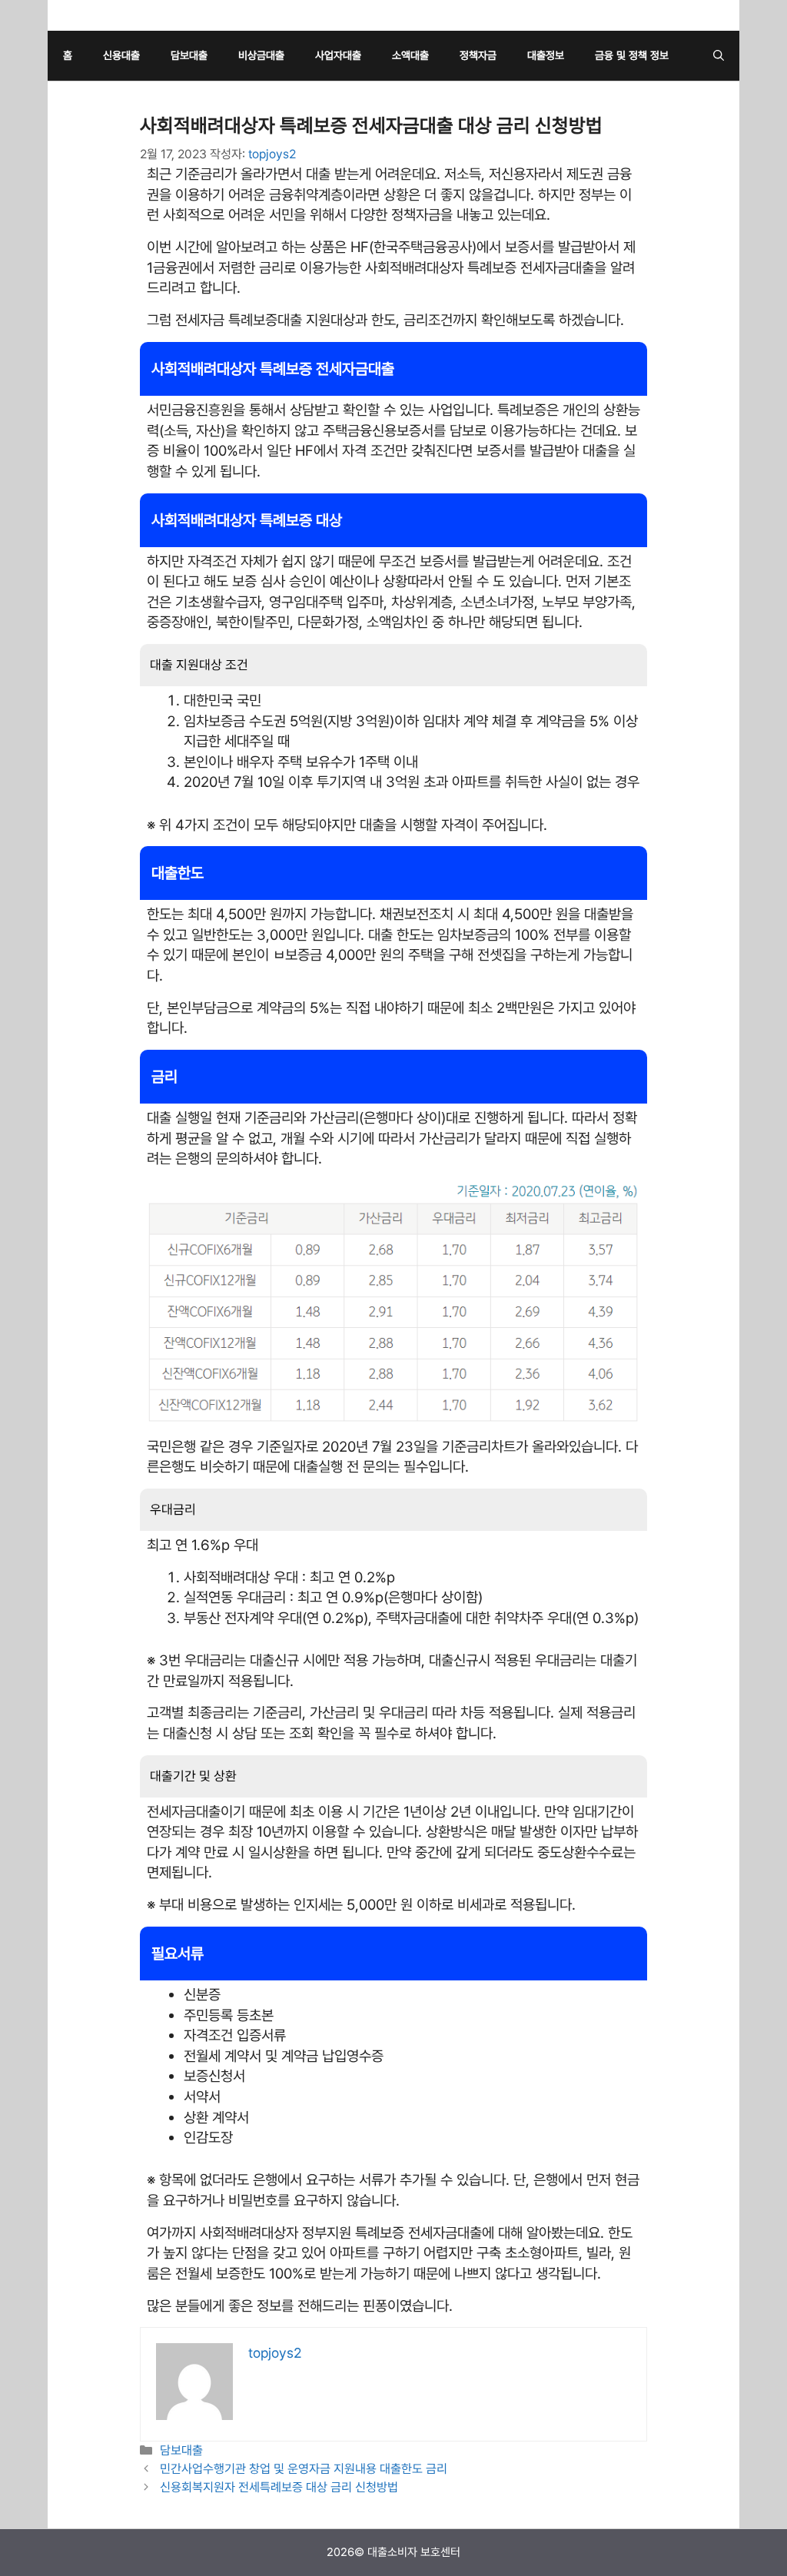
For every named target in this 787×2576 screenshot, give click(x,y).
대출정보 (546, 55)
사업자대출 (338, 55)
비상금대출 (261, 55)
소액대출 (410, 55)
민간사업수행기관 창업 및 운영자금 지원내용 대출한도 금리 (304, 2469)
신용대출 (121, 55)
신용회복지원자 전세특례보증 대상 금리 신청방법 (279, 2487)
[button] (719, 56)
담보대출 (189, 55)
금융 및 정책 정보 (632, 55)
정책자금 (478, 55)
